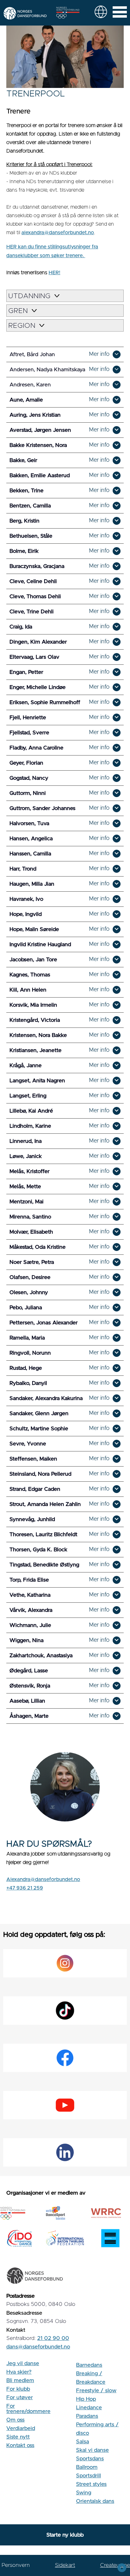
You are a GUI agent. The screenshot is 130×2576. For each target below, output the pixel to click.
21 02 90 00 (53, 2338)
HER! (54, 273)
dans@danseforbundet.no (38, 2347)
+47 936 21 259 (25, 1888)
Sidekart (65, 2565)
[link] (101, 12)
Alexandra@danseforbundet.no (43, 1879)
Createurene (115, 2565)
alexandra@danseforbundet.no (58, 233)
